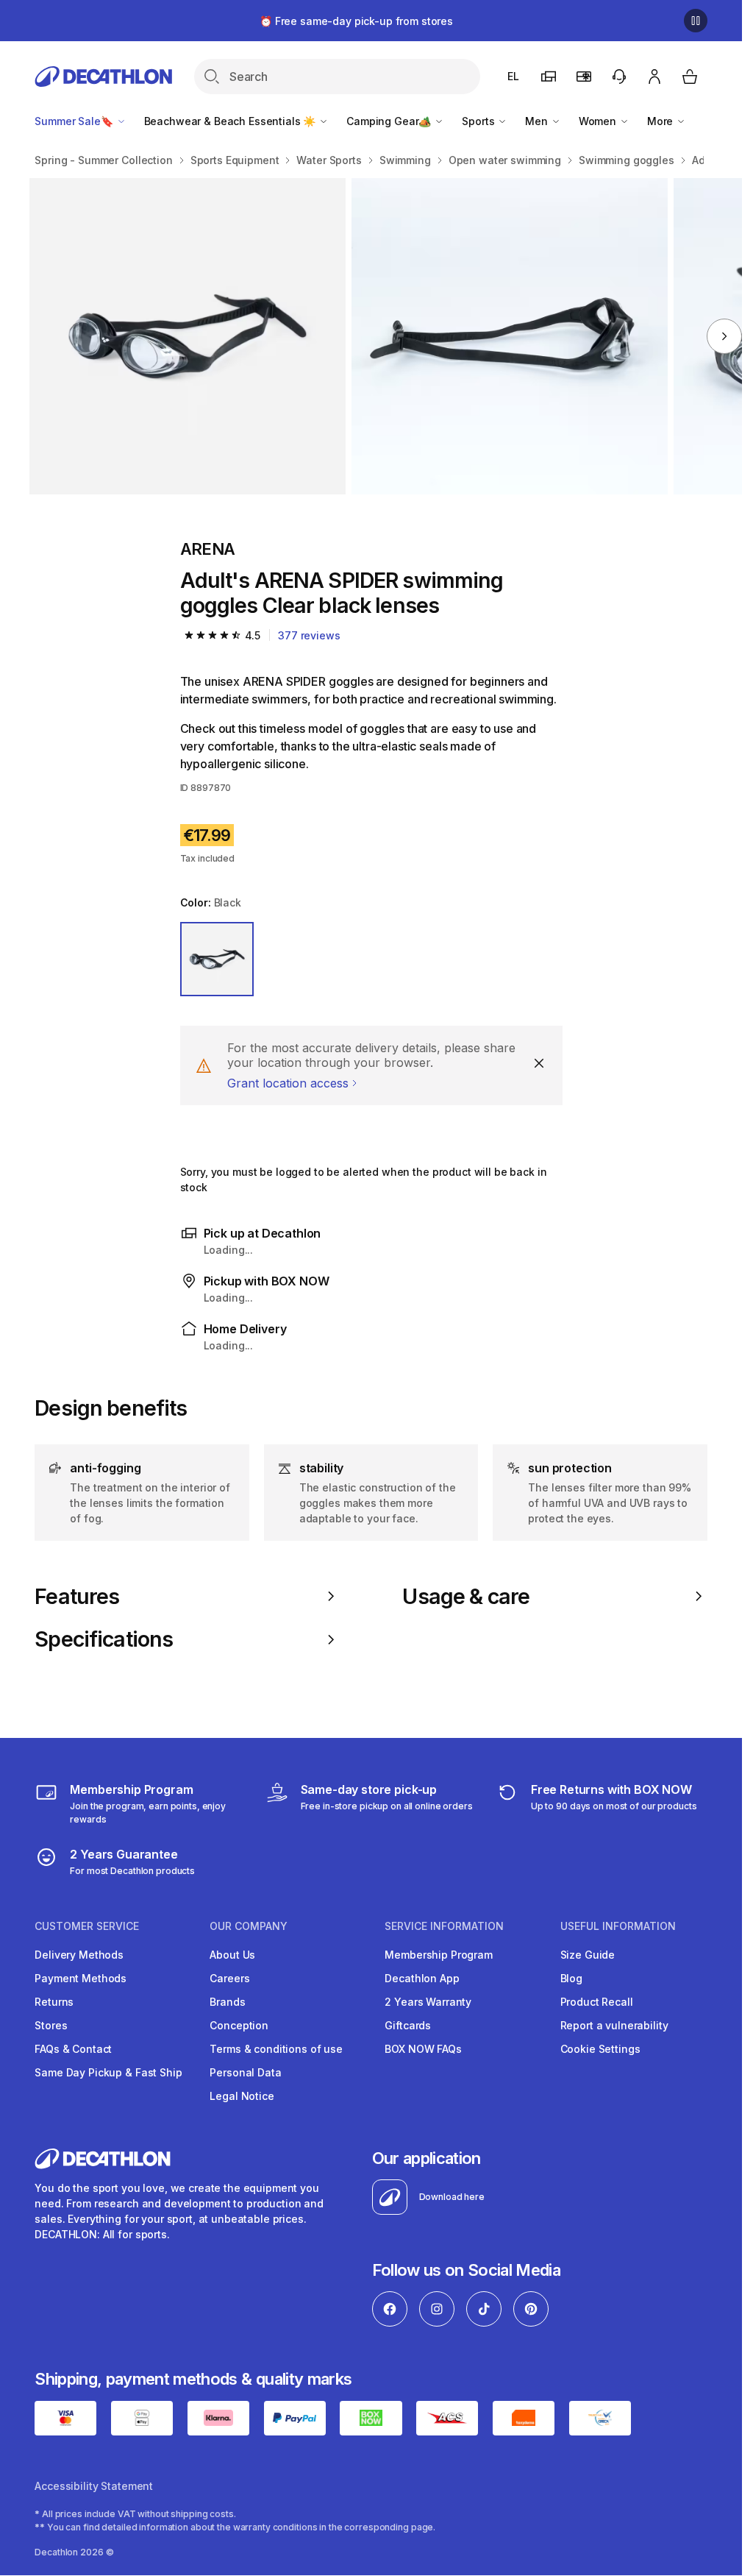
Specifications (104, 1639)
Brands (227, 2002)
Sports (479, 121)
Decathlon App (422, 1978)
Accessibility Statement (94, 2486)
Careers (229, 1978)
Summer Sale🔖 (75, 121)
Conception (239, 2025)
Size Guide (588, 1955)
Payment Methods (81, 1978)
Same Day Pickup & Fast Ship (108, 2072)
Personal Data (245, 2072)
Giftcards (408, 2025)
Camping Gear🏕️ (390, 121)
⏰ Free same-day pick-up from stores (356, 21)
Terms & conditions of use (276, 2049)
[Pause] (696, 21)
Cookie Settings (600, 2049)
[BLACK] (217, 959)
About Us (232, 1955)
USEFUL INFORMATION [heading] (618, 1926)
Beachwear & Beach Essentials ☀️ (232, 121)
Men (538, 121)
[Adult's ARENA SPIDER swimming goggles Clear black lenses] (188, 336)
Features (77, 1597)
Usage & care (466, 1597)
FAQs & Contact (73, 2049)
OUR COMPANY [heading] (249, 1926)
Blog (571, 1978)
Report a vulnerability (614, 2025)
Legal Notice (242, 2096)
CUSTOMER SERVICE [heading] (87, 1926)
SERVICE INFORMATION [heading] (444, 1926)
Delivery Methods (79, 1955)
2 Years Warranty (428, 2002)
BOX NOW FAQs (423, 2049)
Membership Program (438, 1955)
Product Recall (597, 2002)
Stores (51, 2025)
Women (599, 121)
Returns (54, 2002)
